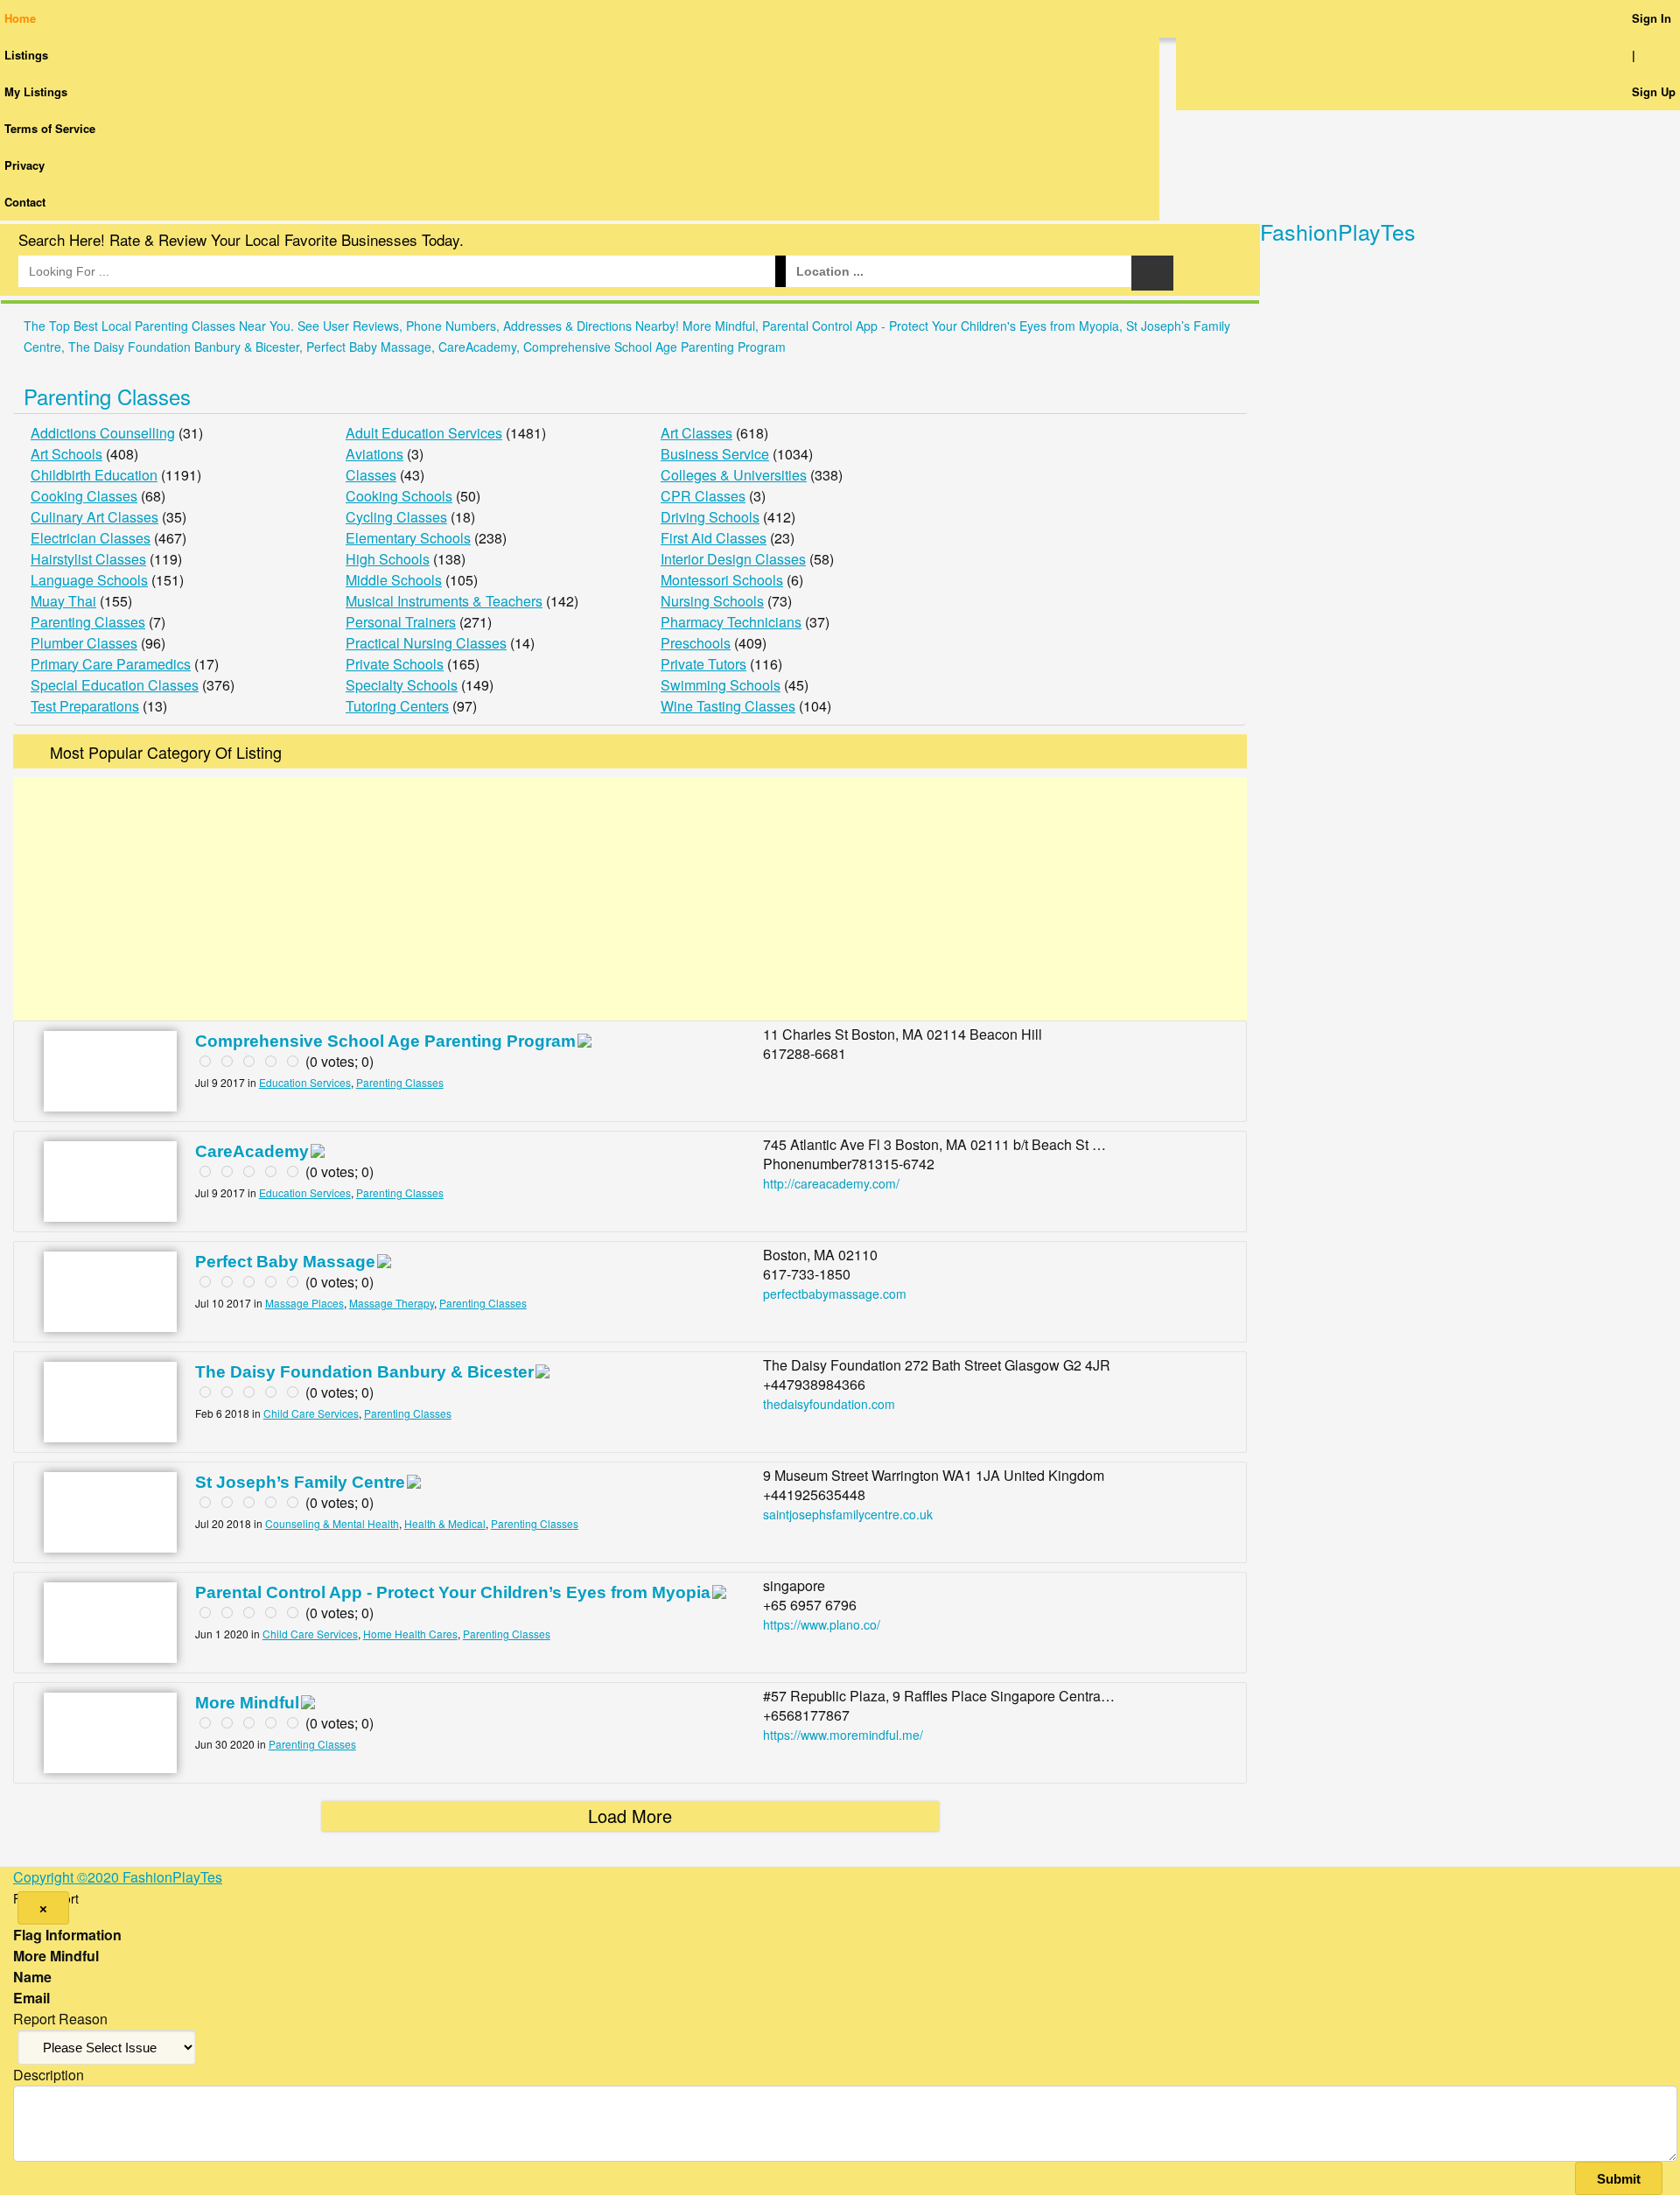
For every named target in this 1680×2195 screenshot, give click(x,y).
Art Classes (696, 433)
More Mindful (247, 1703)
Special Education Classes (115, 685)
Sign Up (1654, 91)
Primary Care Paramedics (111, 664)
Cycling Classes (396, 517)
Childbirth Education (94, 475)
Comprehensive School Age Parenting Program (385, 1041)
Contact (25, 202)
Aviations (374, 454)
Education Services (305, 1082)
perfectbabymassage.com (835, 1294)
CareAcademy (252, 1151)
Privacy (24, 165)
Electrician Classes (91, 538)
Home (20, 18)
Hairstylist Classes (88, 559)
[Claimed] (584, 1042)
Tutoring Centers (397, 706)
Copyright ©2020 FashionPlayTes (118, 1877)
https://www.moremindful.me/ (843, 1735)
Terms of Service (50, 128)
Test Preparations (85, 706)
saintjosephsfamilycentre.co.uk (848, 1514)
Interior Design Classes (733, 559)
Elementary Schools (408, 538)
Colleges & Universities (734, 475)
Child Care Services (311, 1413)
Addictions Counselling (103, 433)
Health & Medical (445, 1523)
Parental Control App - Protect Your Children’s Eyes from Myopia (453, 1592)
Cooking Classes (84, 496)
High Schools (388, 559)
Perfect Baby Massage (285, 1262)
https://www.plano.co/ (822, 1624)
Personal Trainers (401, 622)
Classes (371, 475)
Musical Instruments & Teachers (444, 601)
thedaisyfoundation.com (829, 1404)
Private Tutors (703, 664)
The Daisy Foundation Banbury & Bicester (364, 1372)
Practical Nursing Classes (426, 643)
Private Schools (395, 664)
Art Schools (66, 454)
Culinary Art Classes (94, 517)
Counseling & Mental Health (332, 1523)
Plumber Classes (84, 643)
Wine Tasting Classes (728, 706)
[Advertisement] (630, 899)
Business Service (715, 454)
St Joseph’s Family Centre (300, 1482)
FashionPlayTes (1338, 231)
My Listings (36, 91)
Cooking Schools (399, 496)
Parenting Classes (107, 396)
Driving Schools (710, 517)
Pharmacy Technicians (731, 622)
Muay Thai (63, 601)
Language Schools (89, 580)
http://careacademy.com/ (831, 1183)
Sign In (1652, 18)
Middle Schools (394, 580)
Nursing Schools (712, 601)
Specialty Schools (402, 685)
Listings (26, 55)
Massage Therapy (392, 1303)
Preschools (696, 643)
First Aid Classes (714, 538)
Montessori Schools (722, 580)
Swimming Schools (721, 685)
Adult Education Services (424, 433)
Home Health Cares (410, 1634)
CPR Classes (703, 496)
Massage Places (304, 1303)
